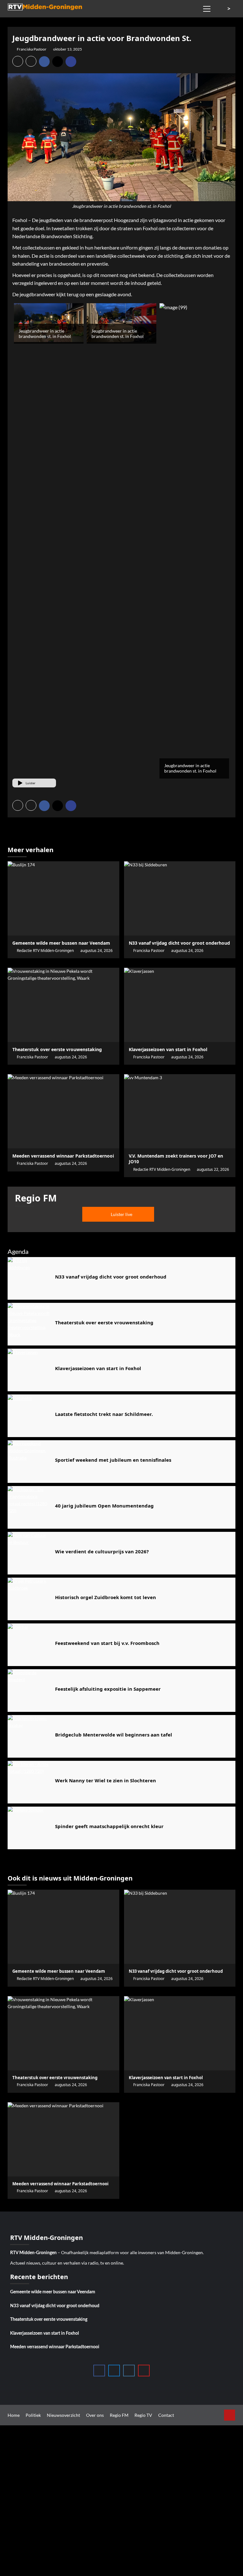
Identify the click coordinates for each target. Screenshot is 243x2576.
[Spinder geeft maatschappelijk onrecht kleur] (29, 1828)
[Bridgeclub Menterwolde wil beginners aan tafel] (29, 1736)
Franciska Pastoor (32, 49)
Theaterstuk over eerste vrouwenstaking (49, 2320)
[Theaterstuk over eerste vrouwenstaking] (63, 1005)
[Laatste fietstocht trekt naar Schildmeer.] (29, 1416)
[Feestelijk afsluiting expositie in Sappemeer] (29, 1691)
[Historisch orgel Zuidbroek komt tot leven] (29, 1599)
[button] (207, 8)
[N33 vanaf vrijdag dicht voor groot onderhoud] (180, 898)
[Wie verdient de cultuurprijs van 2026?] (29, 1553)
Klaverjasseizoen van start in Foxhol (44, 2333)
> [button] (230, 9)
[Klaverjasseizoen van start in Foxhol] (180, 1005)
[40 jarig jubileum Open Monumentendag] (29, 1507)
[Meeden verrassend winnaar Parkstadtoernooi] (63, 1111)
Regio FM (119, 2415)
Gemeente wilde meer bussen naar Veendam (53, 2292)
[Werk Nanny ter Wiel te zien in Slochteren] (29, 1782)
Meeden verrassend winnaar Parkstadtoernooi (55, 2347)
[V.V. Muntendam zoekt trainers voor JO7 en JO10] (180, 1111)
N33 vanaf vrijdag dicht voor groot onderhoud (55, 2306)
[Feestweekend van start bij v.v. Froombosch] (29, 1645)
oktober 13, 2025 (68, 49)
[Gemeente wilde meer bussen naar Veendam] (63, 898)
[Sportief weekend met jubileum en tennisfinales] (29, 1462)
